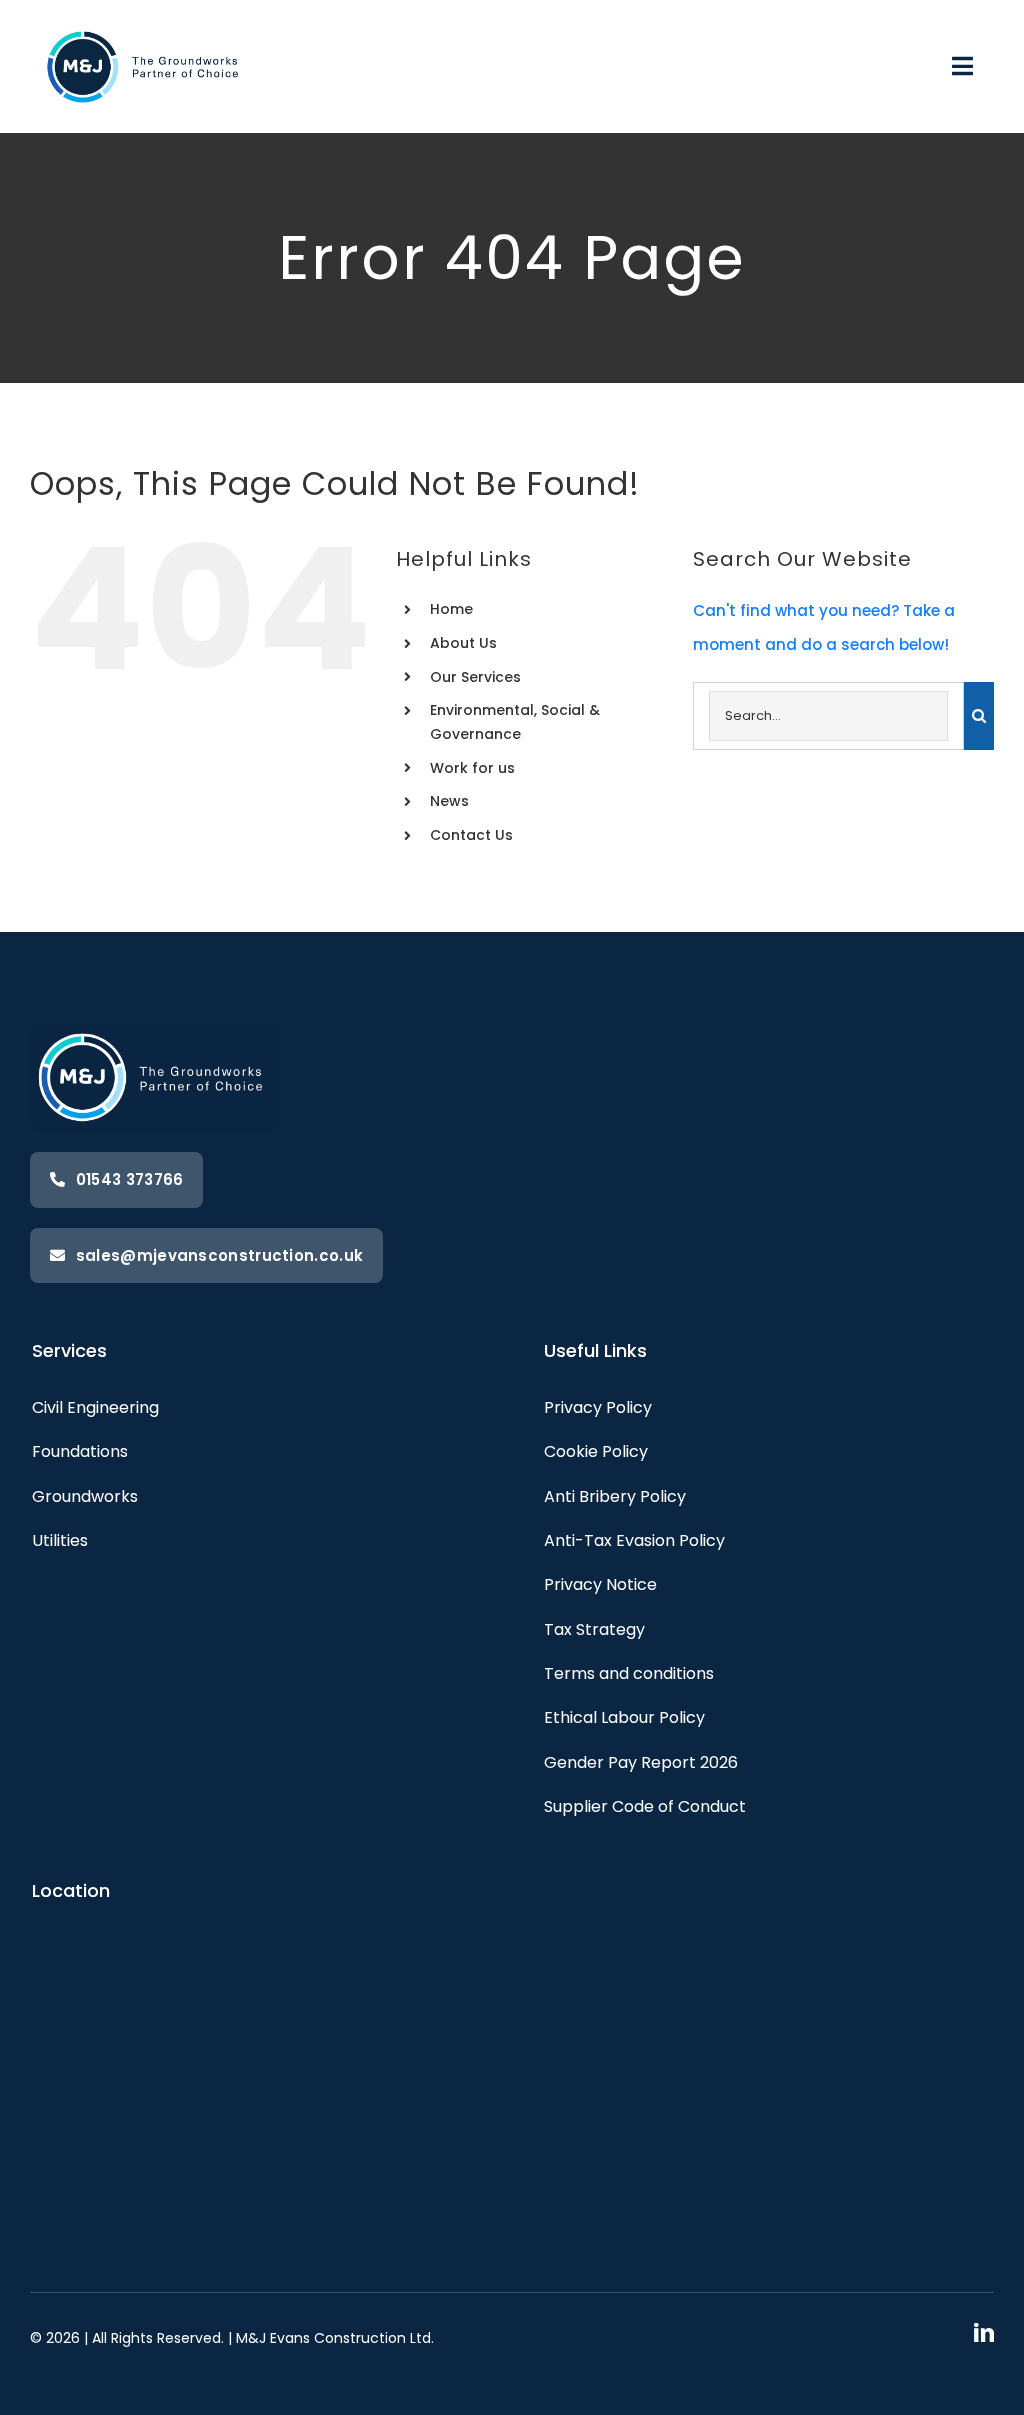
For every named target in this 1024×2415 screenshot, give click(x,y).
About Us (463, 643)
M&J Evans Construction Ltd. (335, 2338)
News (449, 801)
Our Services (475, 677)
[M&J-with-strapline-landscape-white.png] (145, 23)
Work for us (472, 768)
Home (451, 609)
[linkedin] (984, 2333)
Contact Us (471, 835)
